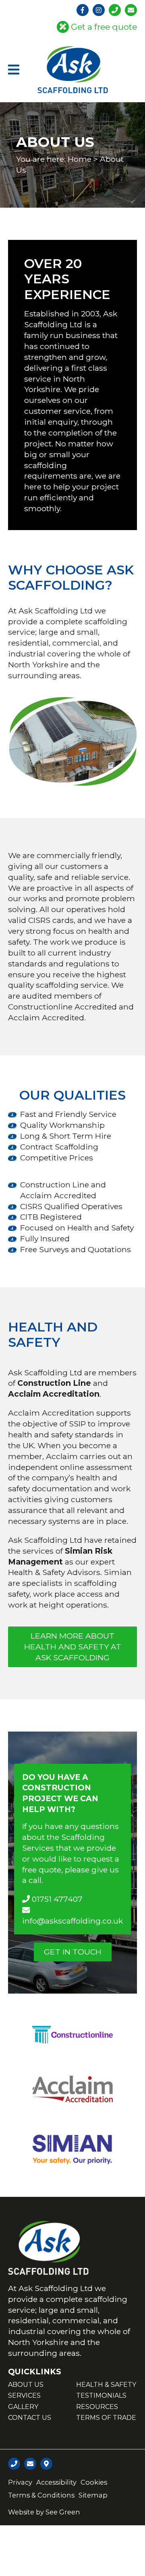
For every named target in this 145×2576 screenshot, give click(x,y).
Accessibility (56, 2482)
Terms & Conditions (41, 2495)
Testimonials (101, 2395)
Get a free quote (104, 27)
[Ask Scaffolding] (73, 70)
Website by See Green (44, 2512)
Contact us (30, 2418)
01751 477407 (56, 1899)
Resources (97, 2407)
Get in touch (73, 1952)
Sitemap (93, 2495)
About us (26, 2385)
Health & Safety (106, 2385)
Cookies (94, 2482)
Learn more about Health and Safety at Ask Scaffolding (73, 1647)
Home (80, 159)
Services (24, 2395)
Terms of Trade (106, 2418)
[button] (14, 70)
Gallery (23, 2407)
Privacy (20, 2482)
